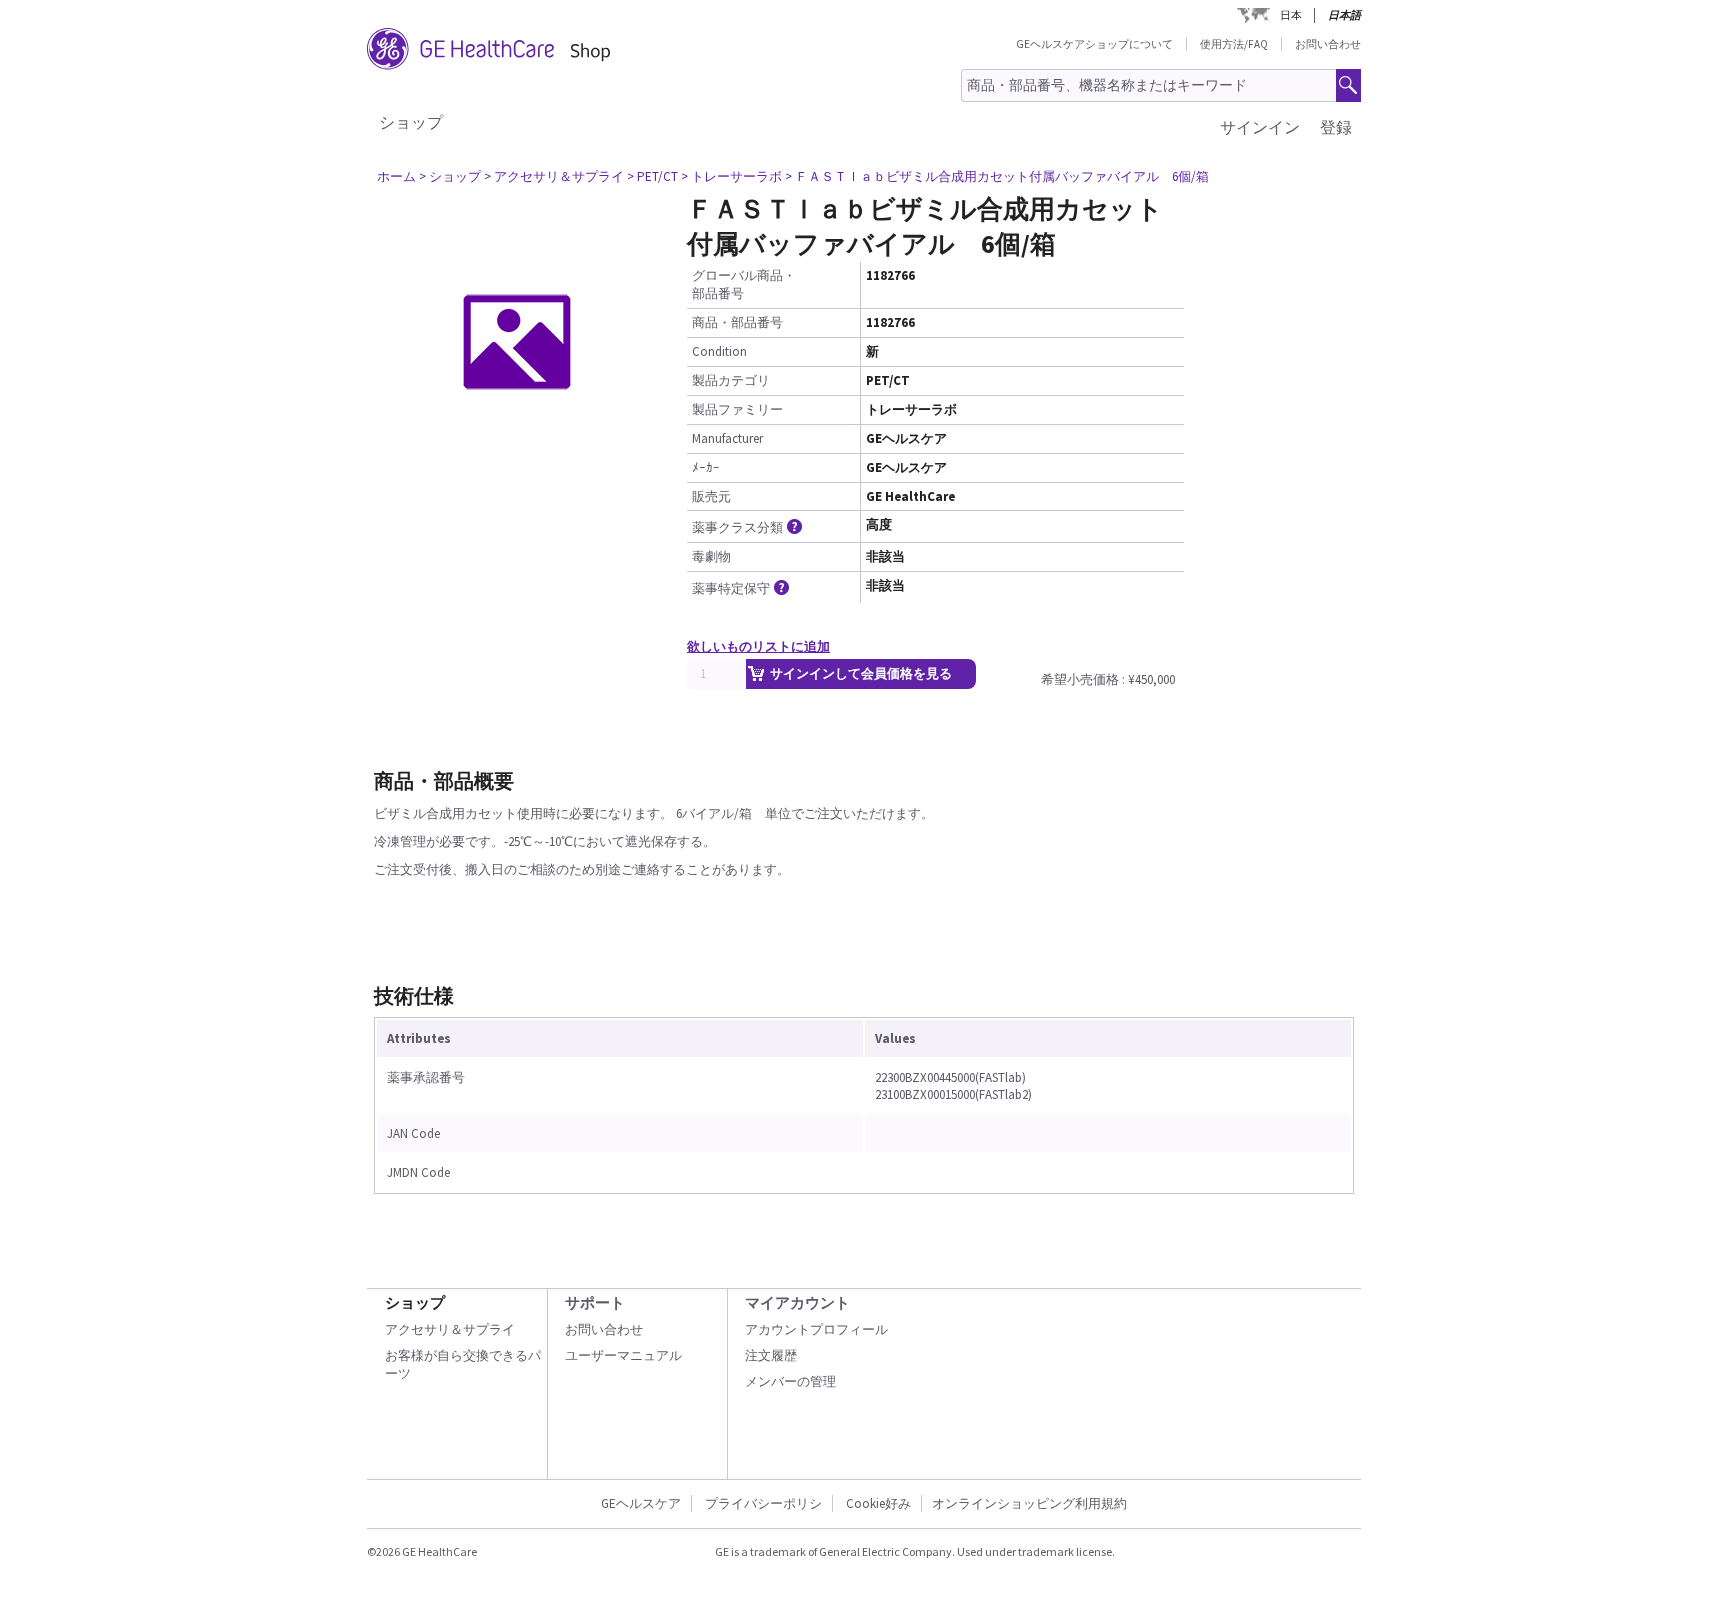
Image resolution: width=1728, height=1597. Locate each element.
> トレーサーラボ (731, 176)
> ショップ (450, 176)
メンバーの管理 (790, 1381)
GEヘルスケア (641, 1503)
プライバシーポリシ (763, 1503)
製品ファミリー (737, 409)
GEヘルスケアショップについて (1094, 44)
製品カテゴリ (731, 380)
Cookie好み (878, 1503)
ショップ (411, 122)
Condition (719, 351)
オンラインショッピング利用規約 (1029, 1503)
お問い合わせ (1328, 44)
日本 (1291, 15)
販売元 (711, 496)
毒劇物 (711, 556)
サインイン (1260, 127)
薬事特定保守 (731, 588)
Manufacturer (727, 438)
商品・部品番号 (737, 322)
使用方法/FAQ (1234, 44)
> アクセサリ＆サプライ (554, 176)
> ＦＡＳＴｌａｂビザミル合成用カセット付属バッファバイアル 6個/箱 (997, 176)
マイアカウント (797, 1302)
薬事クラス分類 (737, 527)
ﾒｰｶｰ (706, 467)
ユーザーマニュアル (623, 1355)
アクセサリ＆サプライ (450, 1329)
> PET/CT (652, 176)
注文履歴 (771, 1355)
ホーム (396, 176)
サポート (595, 1302)
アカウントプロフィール (816, 1329)
